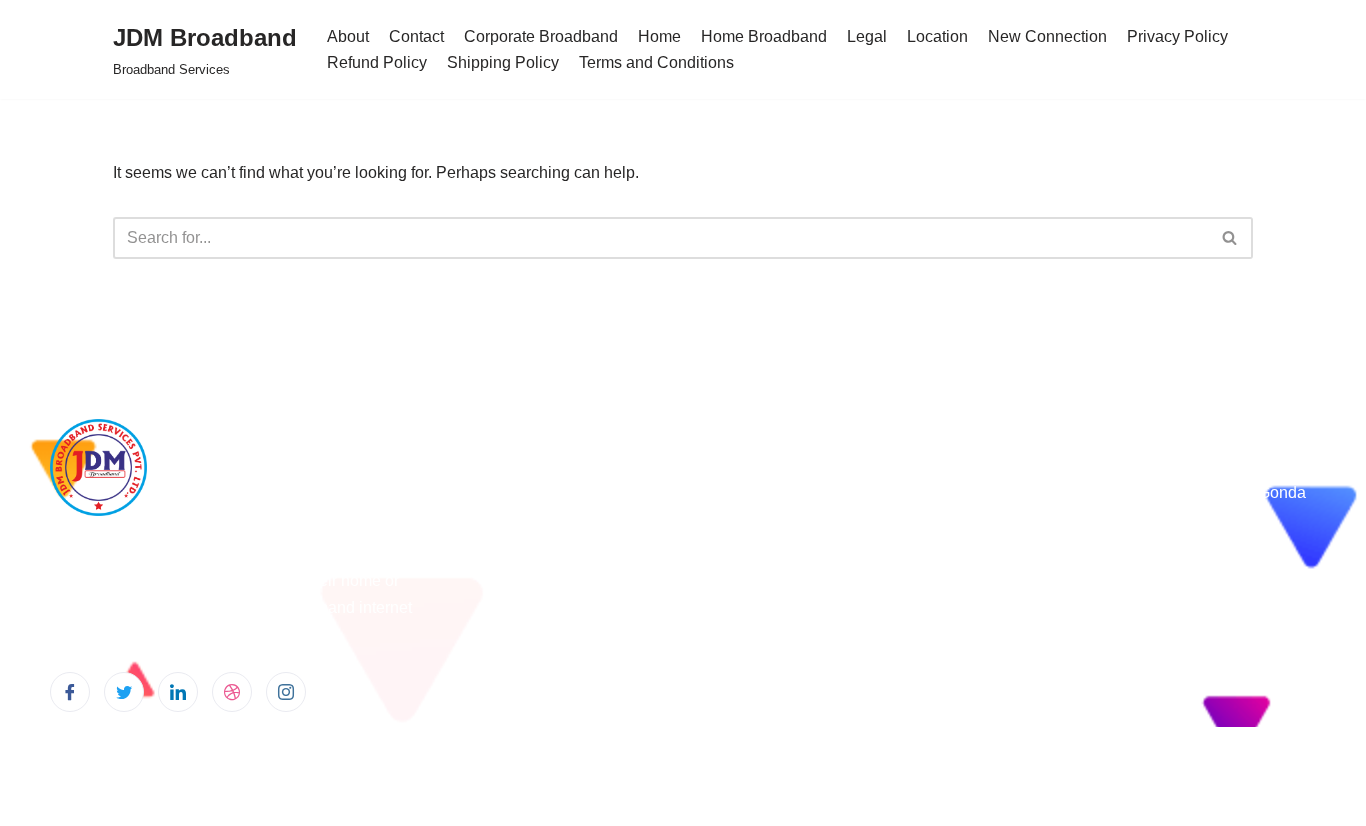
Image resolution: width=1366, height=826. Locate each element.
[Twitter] (124, 692)
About (348, 36)
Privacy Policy (1177, 36)
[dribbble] (232, 692)
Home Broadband (764, 36)
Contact (416, 36)
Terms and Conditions (656, 62)
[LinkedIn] (178, 692)
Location (937, 36)
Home (659, 36)
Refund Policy (377, 62)
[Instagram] (286, 692)
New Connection (1047, 36)
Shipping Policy (503, 62)
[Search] (1230, 238)
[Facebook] (70, 692)
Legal (867, 36)
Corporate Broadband (541, 36)
